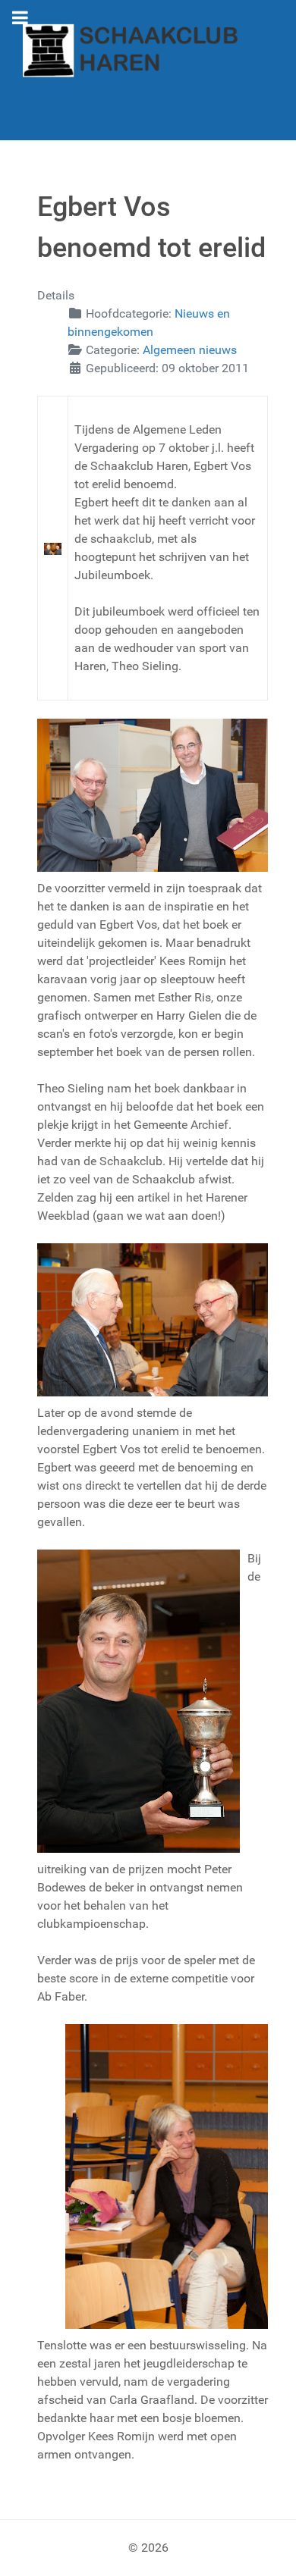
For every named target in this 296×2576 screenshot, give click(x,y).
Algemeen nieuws (190, 350)
